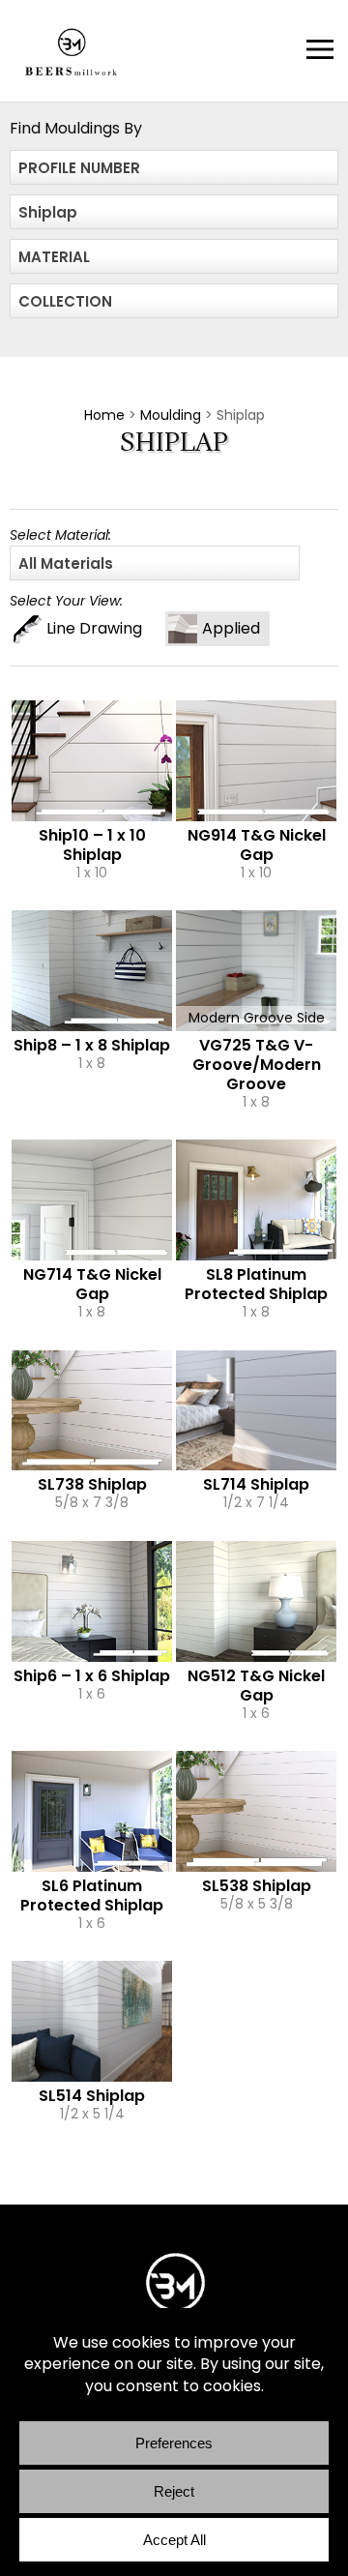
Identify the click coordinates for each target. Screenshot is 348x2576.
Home (104, 415)
